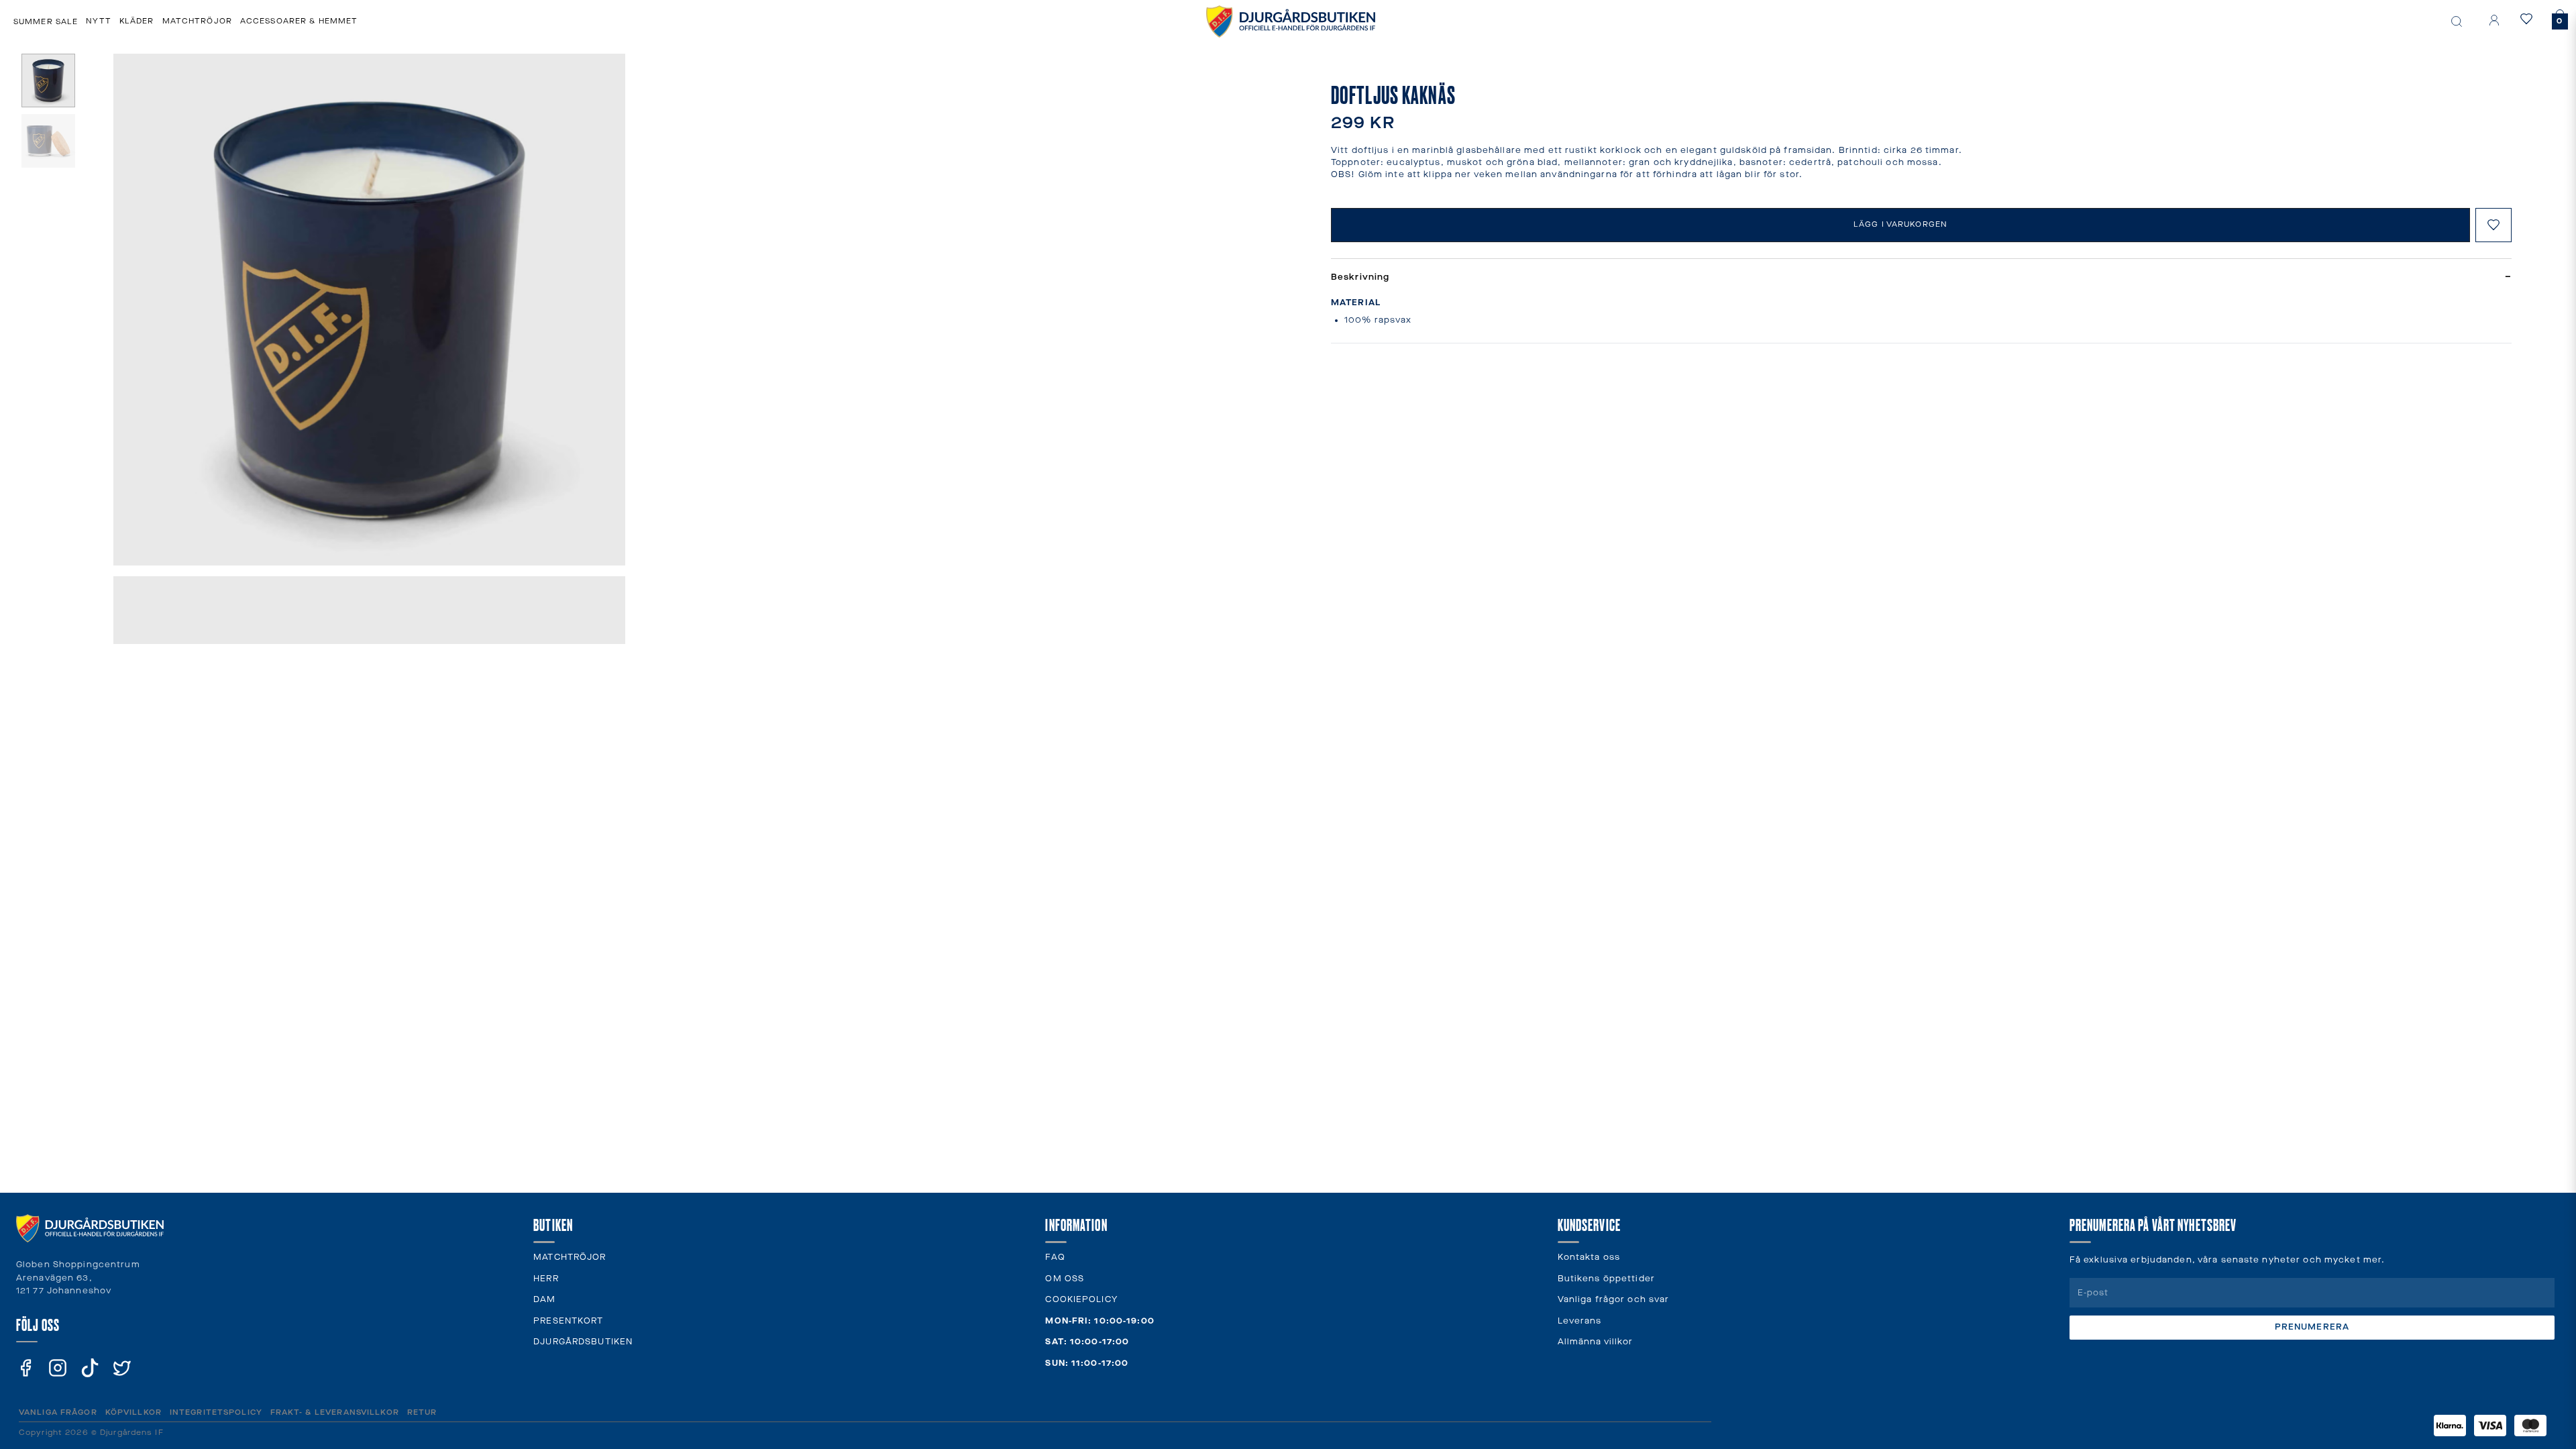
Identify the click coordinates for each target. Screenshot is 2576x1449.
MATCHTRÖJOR (570, 1257)
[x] (122, 1368)
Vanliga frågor (58, 1412)
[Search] (2457, 21)
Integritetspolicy (216, 1412)
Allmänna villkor (1596, 1342)
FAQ (1055, 1257)
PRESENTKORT (568, 1321)
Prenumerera (2312, 1327)
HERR (546, 1279)
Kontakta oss (1589, 1257)
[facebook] (25, 1368)
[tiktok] (90, 1368)
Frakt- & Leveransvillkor (335, 1412)
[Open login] (2494, 20)
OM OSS (1065, 1279)
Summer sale (46, 22)
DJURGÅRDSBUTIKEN (583, 1342)
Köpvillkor (133, 1412)
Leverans (1580, 1321)
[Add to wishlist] (2493, 225)
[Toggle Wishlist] (2529, 19)
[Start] (1291, 21)
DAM (544, 1300)
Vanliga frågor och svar (1614, 1300)
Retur (422, 1412)
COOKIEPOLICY (1081, 1300)
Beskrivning (1921, 277)
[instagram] (58, 1368)
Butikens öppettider (1606, 1279)
